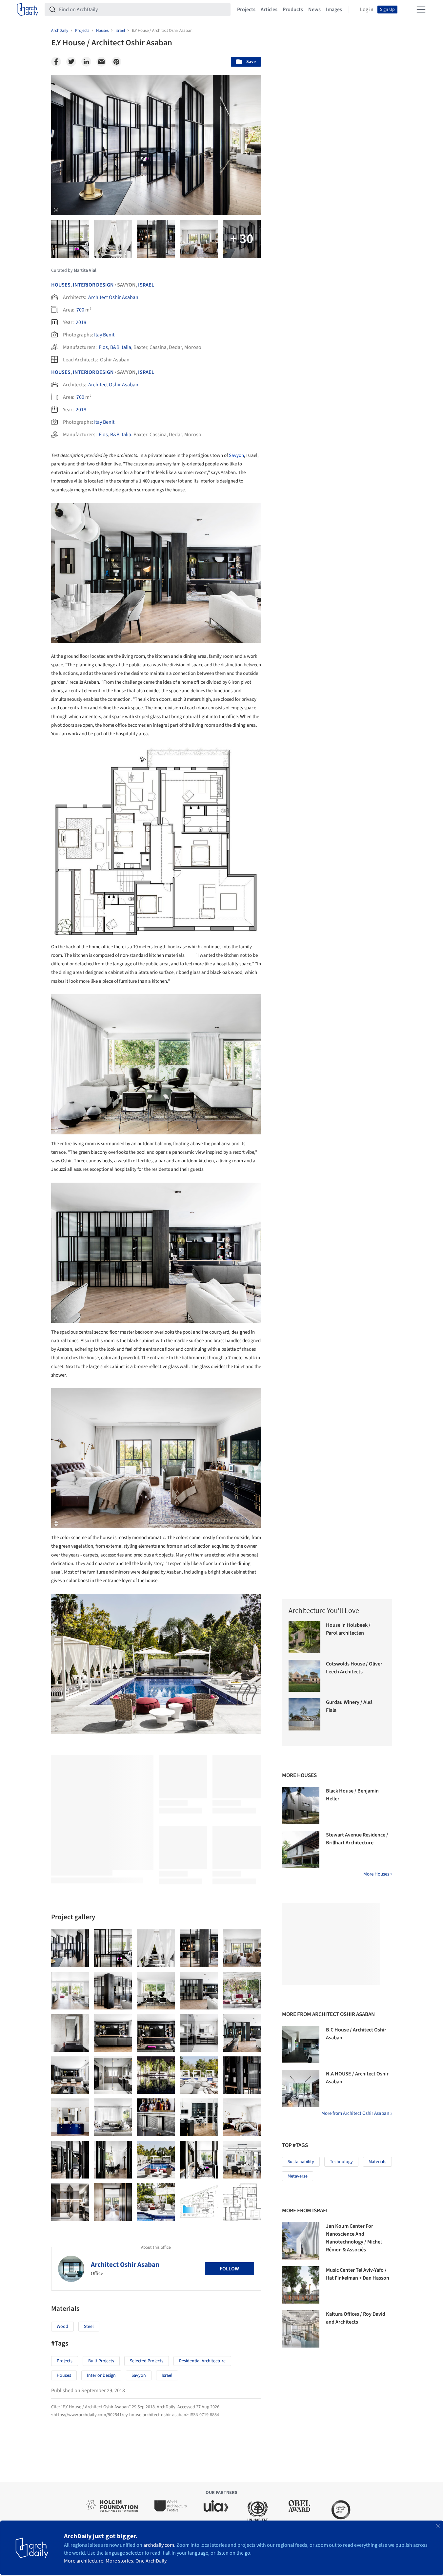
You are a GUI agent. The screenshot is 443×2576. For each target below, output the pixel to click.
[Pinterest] (116, 62)
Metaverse (298, 2176)
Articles (269, 10)
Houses (61, 285)
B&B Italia (121, 347)
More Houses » (378, 1874)
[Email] (101, 62)
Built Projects (101, 2361)
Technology (341, 2162)
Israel (146, 285)
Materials (377, 2162)
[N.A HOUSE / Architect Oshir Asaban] (301, 2089)
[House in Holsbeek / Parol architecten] (305, 1637)
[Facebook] (56, 62)
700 (80, 310)
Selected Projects (147, 2361)
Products (293, 10)
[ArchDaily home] (28, 10)
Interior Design (93, 285)
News (314, 10)
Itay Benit (104, 335)
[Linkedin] (86, 62)
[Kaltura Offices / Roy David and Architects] (301, 2329)
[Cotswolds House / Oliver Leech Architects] (305, 1676)
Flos (103, 347)
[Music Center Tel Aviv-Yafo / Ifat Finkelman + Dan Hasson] (301, 2285)
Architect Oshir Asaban (113, 297)
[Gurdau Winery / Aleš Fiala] (305, 1714)
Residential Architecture (202, 2361)
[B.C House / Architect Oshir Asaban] (301, 2045)
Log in (367, 10)
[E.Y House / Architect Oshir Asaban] (70, 1948)
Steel (89, 2327)
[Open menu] (421, 10)
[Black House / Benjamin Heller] (301, 1806)
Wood (62, 2327)
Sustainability (301, 2162)
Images (334, 10)
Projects (246, 10)
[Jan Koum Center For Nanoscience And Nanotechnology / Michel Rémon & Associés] (301, 2241)
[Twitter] (71, 62)
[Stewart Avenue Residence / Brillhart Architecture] (301, 1850)
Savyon (236, 455)
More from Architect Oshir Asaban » (357, 2113)
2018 (81, 322)
